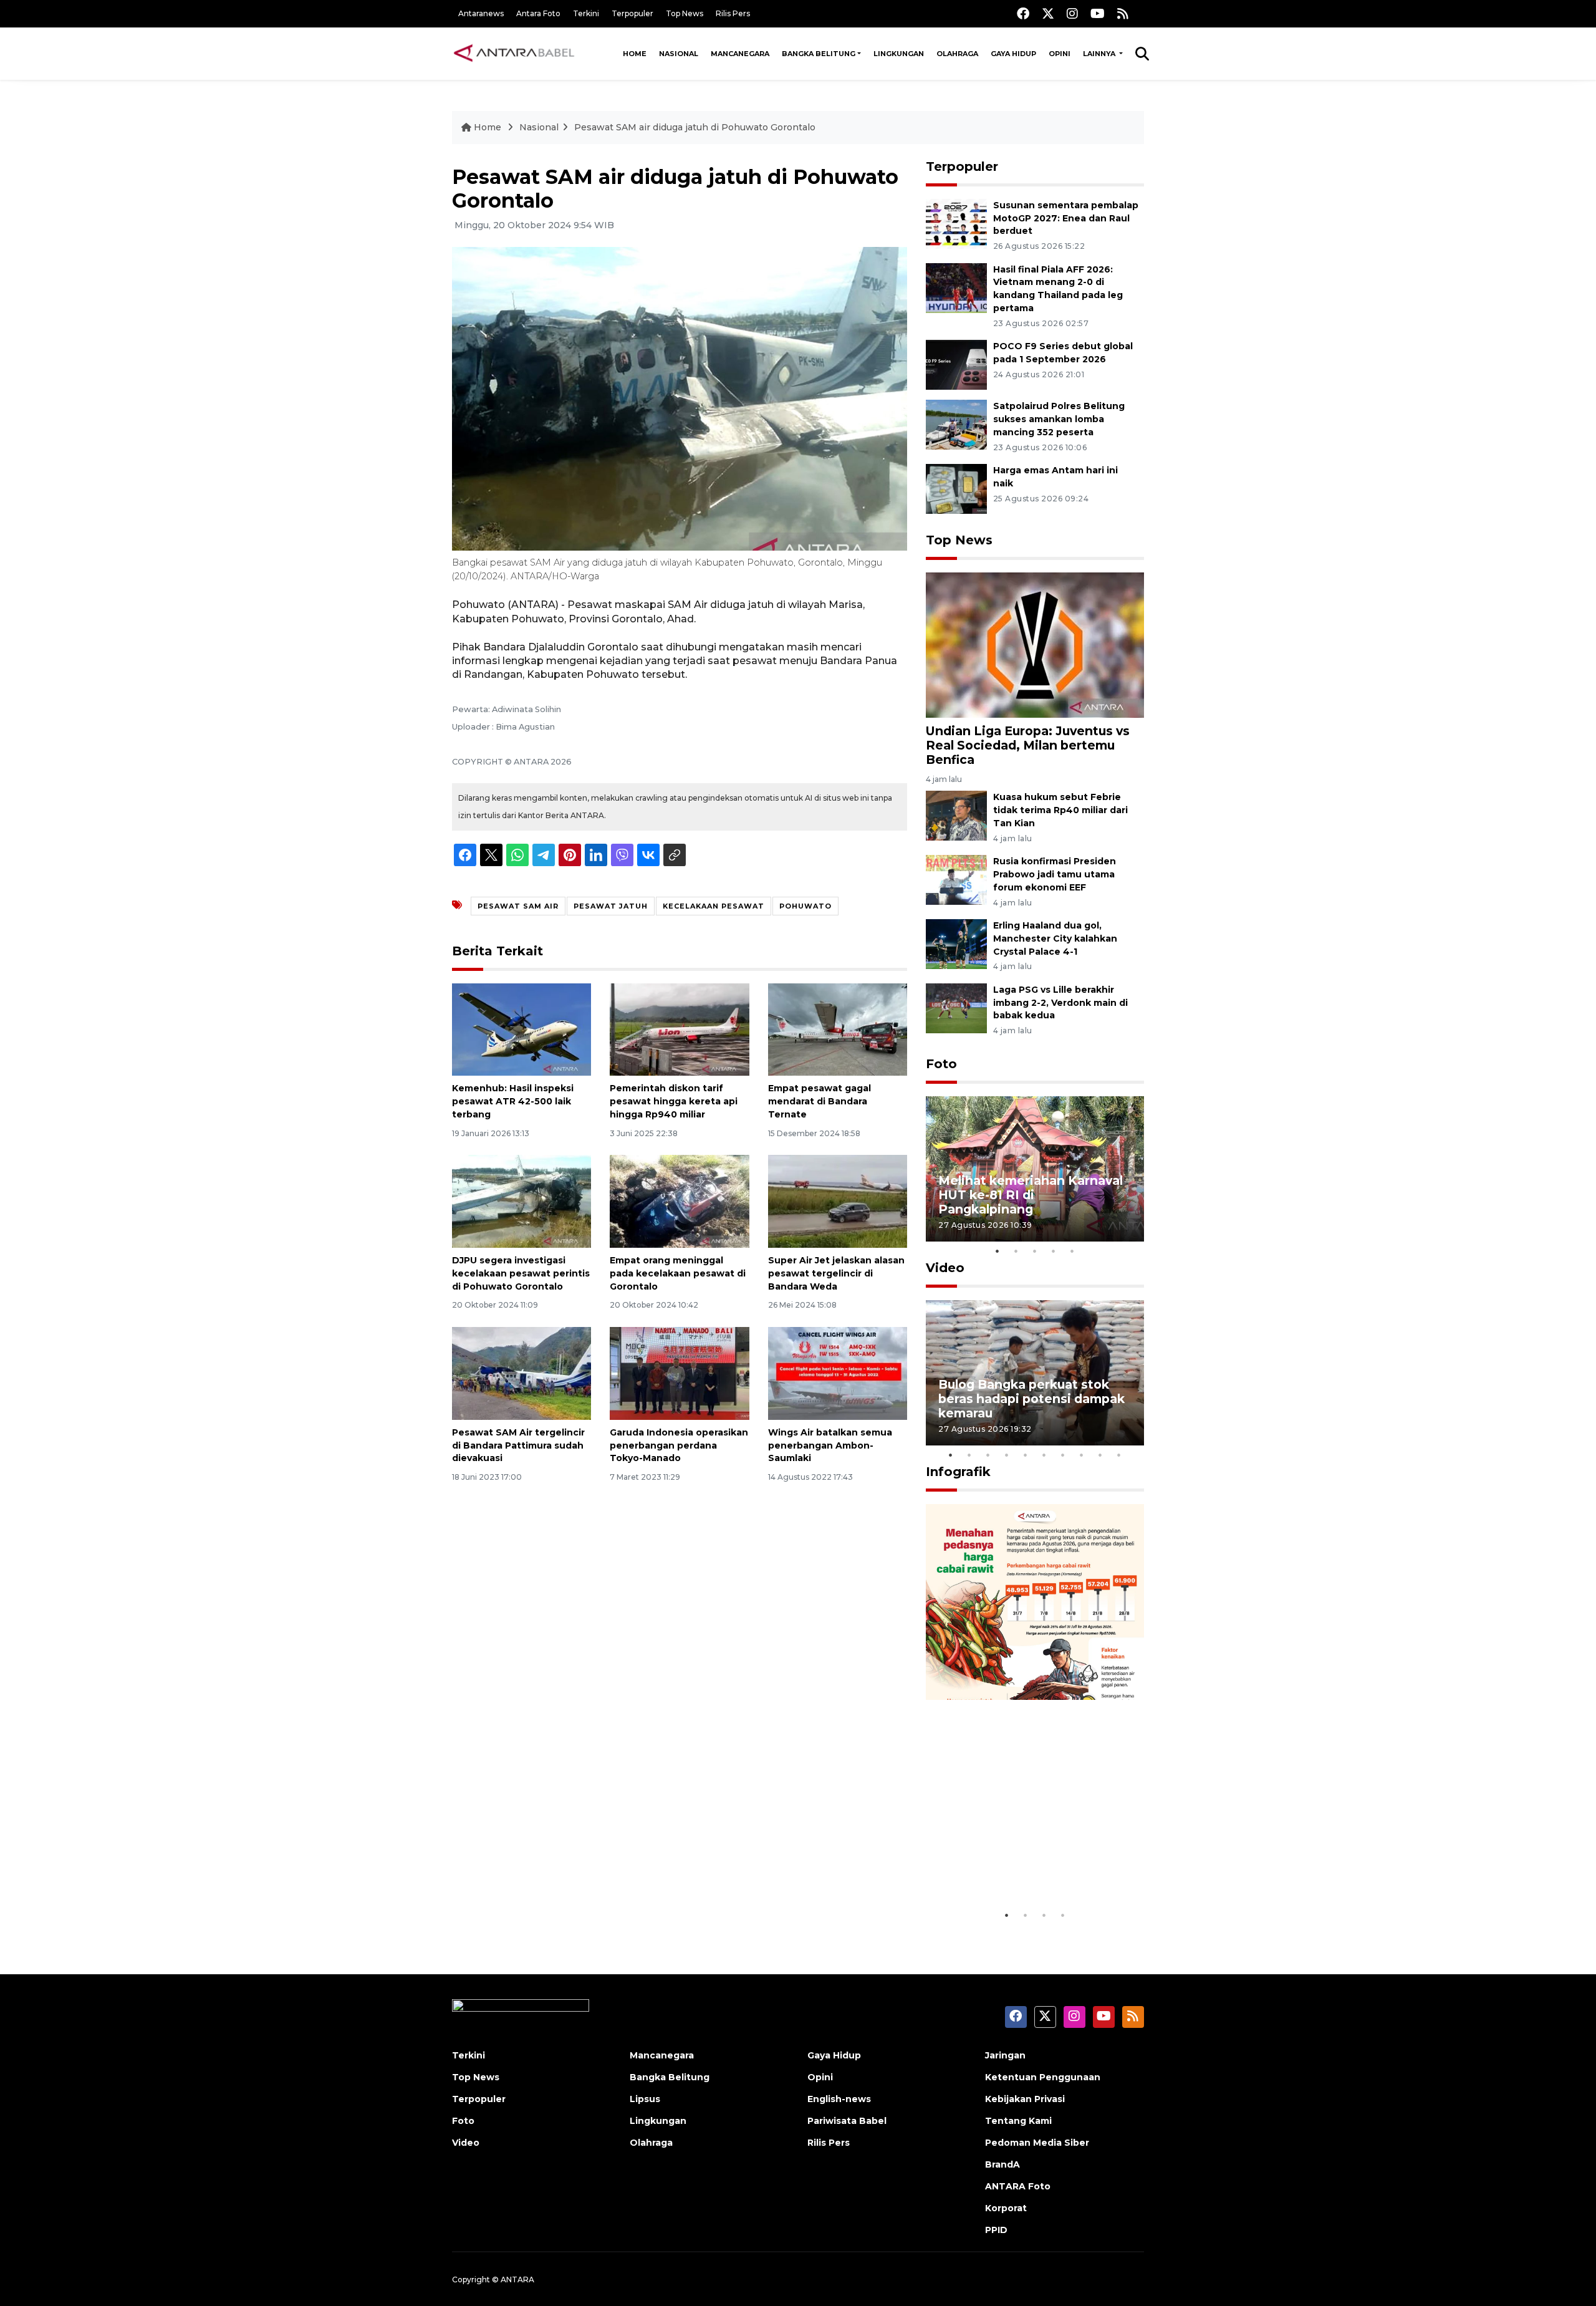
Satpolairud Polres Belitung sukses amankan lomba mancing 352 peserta (1059, 419)
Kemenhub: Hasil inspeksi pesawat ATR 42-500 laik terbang (513, 1101)
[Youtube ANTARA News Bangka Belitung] (1098, 13)
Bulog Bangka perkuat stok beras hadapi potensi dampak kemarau (1031, 1399)
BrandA (1002, 2164)
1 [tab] (997, 1251)
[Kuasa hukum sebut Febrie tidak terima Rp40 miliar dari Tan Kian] (956, 815)
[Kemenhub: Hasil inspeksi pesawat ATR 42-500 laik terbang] (522, 1029)
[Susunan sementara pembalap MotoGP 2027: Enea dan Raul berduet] (956, 223)
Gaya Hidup (1013, 54)
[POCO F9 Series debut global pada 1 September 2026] (956, 364)
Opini (1060, 54)
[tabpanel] (1035, 1169)
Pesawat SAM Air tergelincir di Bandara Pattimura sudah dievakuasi (518, 1445)
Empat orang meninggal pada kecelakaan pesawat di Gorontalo (678, 1273)
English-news (839, 2099)
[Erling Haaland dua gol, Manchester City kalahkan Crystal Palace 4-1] (956, 943)
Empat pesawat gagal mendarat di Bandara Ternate (820, 1101)
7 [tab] (1063, 1455)
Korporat (1006, 2208)
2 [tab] (1016, 1251)
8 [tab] (1082, 1455)
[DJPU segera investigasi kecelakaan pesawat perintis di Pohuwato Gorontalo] (522, 1201)
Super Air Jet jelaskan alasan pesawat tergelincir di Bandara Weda (836, 1273)
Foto (941, 1064)
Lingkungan (899, 54)
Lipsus (645, 2099)
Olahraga (957, 54)
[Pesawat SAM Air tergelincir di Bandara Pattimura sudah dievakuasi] (522, 1373)
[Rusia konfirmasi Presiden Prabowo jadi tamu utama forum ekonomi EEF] (956, 879)
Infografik (958, 1472)
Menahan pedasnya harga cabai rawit (1020, 1865)
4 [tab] (1054, 1251)
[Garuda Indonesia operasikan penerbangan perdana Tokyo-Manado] (679, 1373)
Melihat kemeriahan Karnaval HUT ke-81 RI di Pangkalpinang (1031, 1195)
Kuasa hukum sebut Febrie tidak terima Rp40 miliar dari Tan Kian (1060, 810)
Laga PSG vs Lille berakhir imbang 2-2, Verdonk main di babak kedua (1060, 1003)
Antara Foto (538, 13)
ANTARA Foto (1018, 2186)
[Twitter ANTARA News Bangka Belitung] (1048, 13)
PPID (996, 2230)
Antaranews (481, 13)
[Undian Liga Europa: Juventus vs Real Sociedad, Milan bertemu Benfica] (1035, 644)
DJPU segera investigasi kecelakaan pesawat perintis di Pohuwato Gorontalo (521, 1273)
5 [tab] (1072, 1251)
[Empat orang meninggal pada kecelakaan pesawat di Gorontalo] (679, 1201)
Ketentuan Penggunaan (1043, 2077)
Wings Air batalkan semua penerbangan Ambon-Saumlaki (830, 1445)
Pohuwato (805, 906)
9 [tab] (1100, 1455)
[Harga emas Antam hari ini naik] (956, 488)
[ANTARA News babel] (514, 54)
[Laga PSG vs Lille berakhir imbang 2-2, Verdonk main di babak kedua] (956, 1007)
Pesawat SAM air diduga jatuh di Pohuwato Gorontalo (695, 127)
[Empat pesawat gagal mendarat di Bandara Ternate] (838, 1029)
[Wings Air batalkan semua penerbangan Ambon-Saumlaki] (838, 1373)
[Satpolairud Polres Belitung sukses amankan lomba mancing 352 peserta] (956, 424)
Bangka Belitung (819, 54)
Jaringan (1005, 2055)
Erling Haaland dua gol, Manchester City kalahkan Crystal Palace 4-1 (1055, 938)
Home (635, 54)
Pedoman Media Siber (1037, 2143)
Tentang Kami (1018, 2121)
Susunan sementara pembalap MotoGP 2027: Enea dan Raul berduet (1066, 218)
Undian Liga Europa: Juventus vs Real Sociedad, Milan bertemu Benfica (1028, 745)
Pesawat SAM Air (518, 906)
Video (945, 1268)
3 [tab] (1035, 1251)
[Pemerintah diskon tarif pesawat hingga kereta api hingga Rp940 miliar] (679, 1029)
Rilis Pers (733, 13)
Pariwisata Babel (847, 2121)
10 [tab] (1119, 1455)
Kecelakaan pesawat (714, 906)
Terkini (586, 13)
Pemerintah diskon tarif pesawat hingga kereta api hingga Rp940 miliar (674, 1101)
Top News (685, 13)
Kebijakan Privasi (1025, 2099)
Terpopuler (632, 13)
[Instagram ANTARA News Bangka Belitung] (1072, 13)
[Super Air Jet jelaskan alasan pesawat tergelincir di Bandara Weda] (838, 1201)
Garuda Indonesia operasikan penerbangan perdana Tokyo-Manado (679, 1445)
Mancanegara (740, 54)
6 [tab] (1044, 1455)
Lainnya (1100, 54)
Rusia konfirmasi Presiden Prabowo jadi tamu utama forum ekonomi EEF (1055, 874)
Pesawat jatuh (611, 906)
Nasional (679, 54)
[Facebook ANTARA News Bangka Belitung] (1023, 13)
